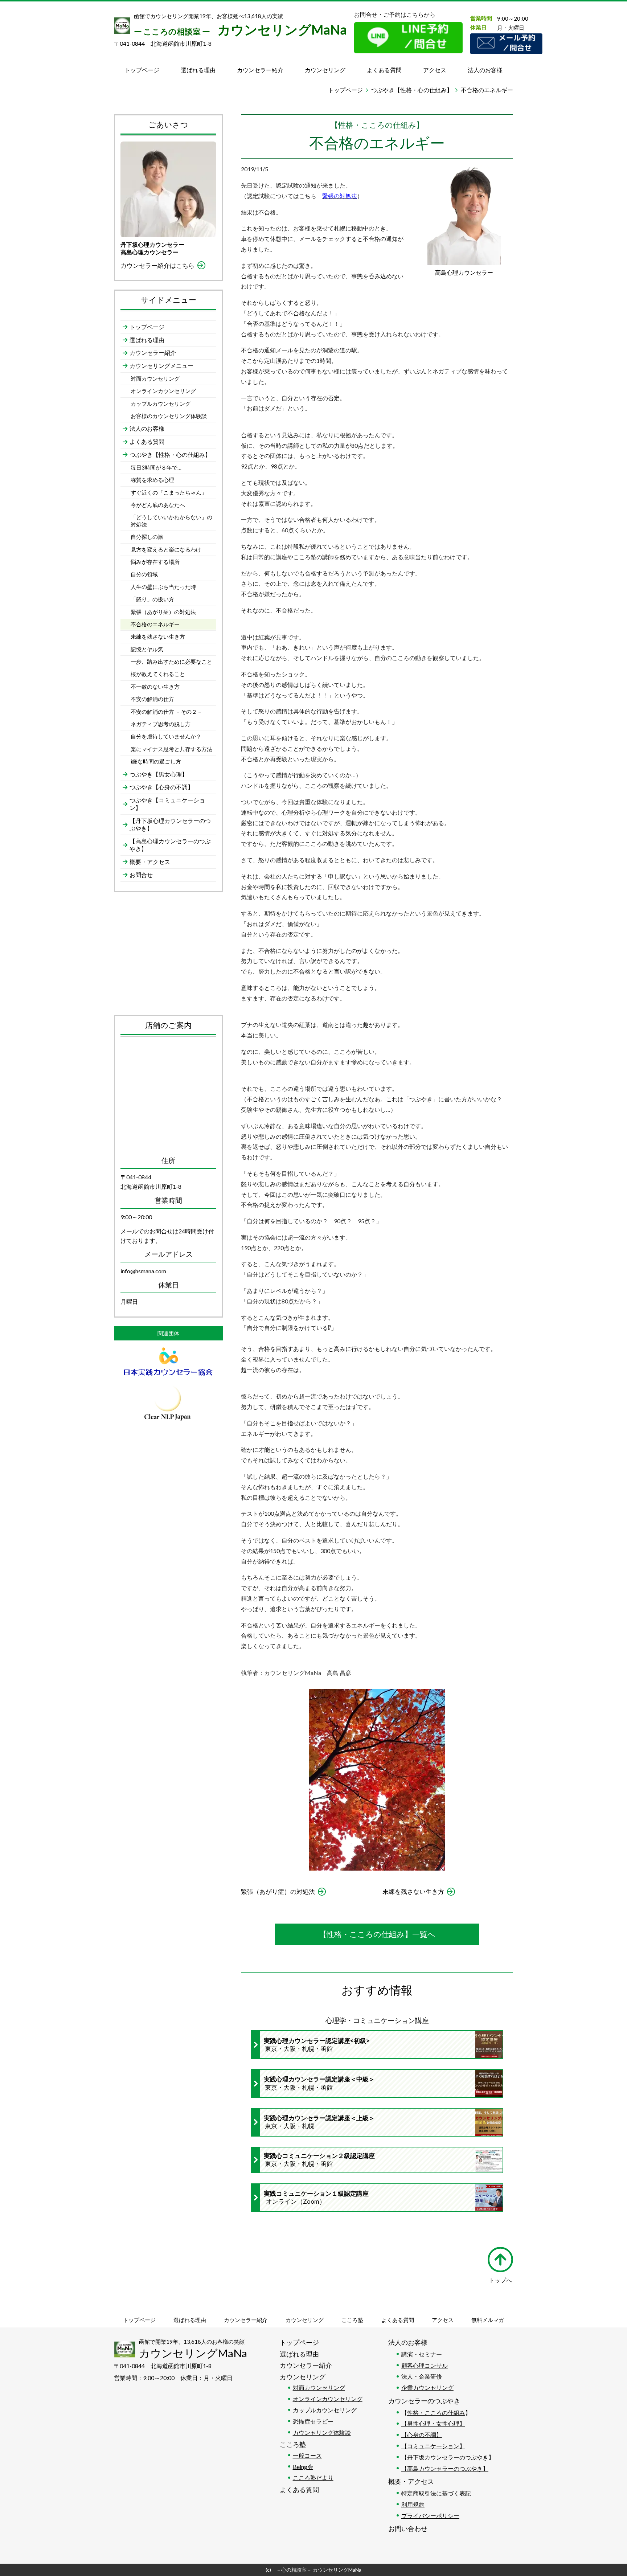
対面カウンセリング (319, 2387)
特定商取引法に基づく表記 (436, 2493)
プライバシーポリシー (430, 2516)
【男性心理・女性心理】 (433, 2423)
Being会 (303, 2467)
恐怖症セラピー (313, 2421)
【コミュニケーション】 (433, 2446)
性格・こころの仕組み (436, 2413)
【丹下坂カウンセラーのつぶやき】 (448, 2457)
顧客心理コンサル (425, 2365)
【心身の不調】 (422, 2435)
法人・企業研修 (422, 2376)
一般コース (307, 2455)
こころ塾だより (313, 2477)
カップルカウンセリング (325, 2410)
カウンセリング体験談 (322, 2432)
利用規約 (413, 2504)
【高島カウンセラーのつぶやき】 (445, 2468)
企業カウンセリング (427, 2387)
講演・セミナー (422, 2354)
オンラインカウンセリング (328, 2399)
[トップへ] (500, 2260)
